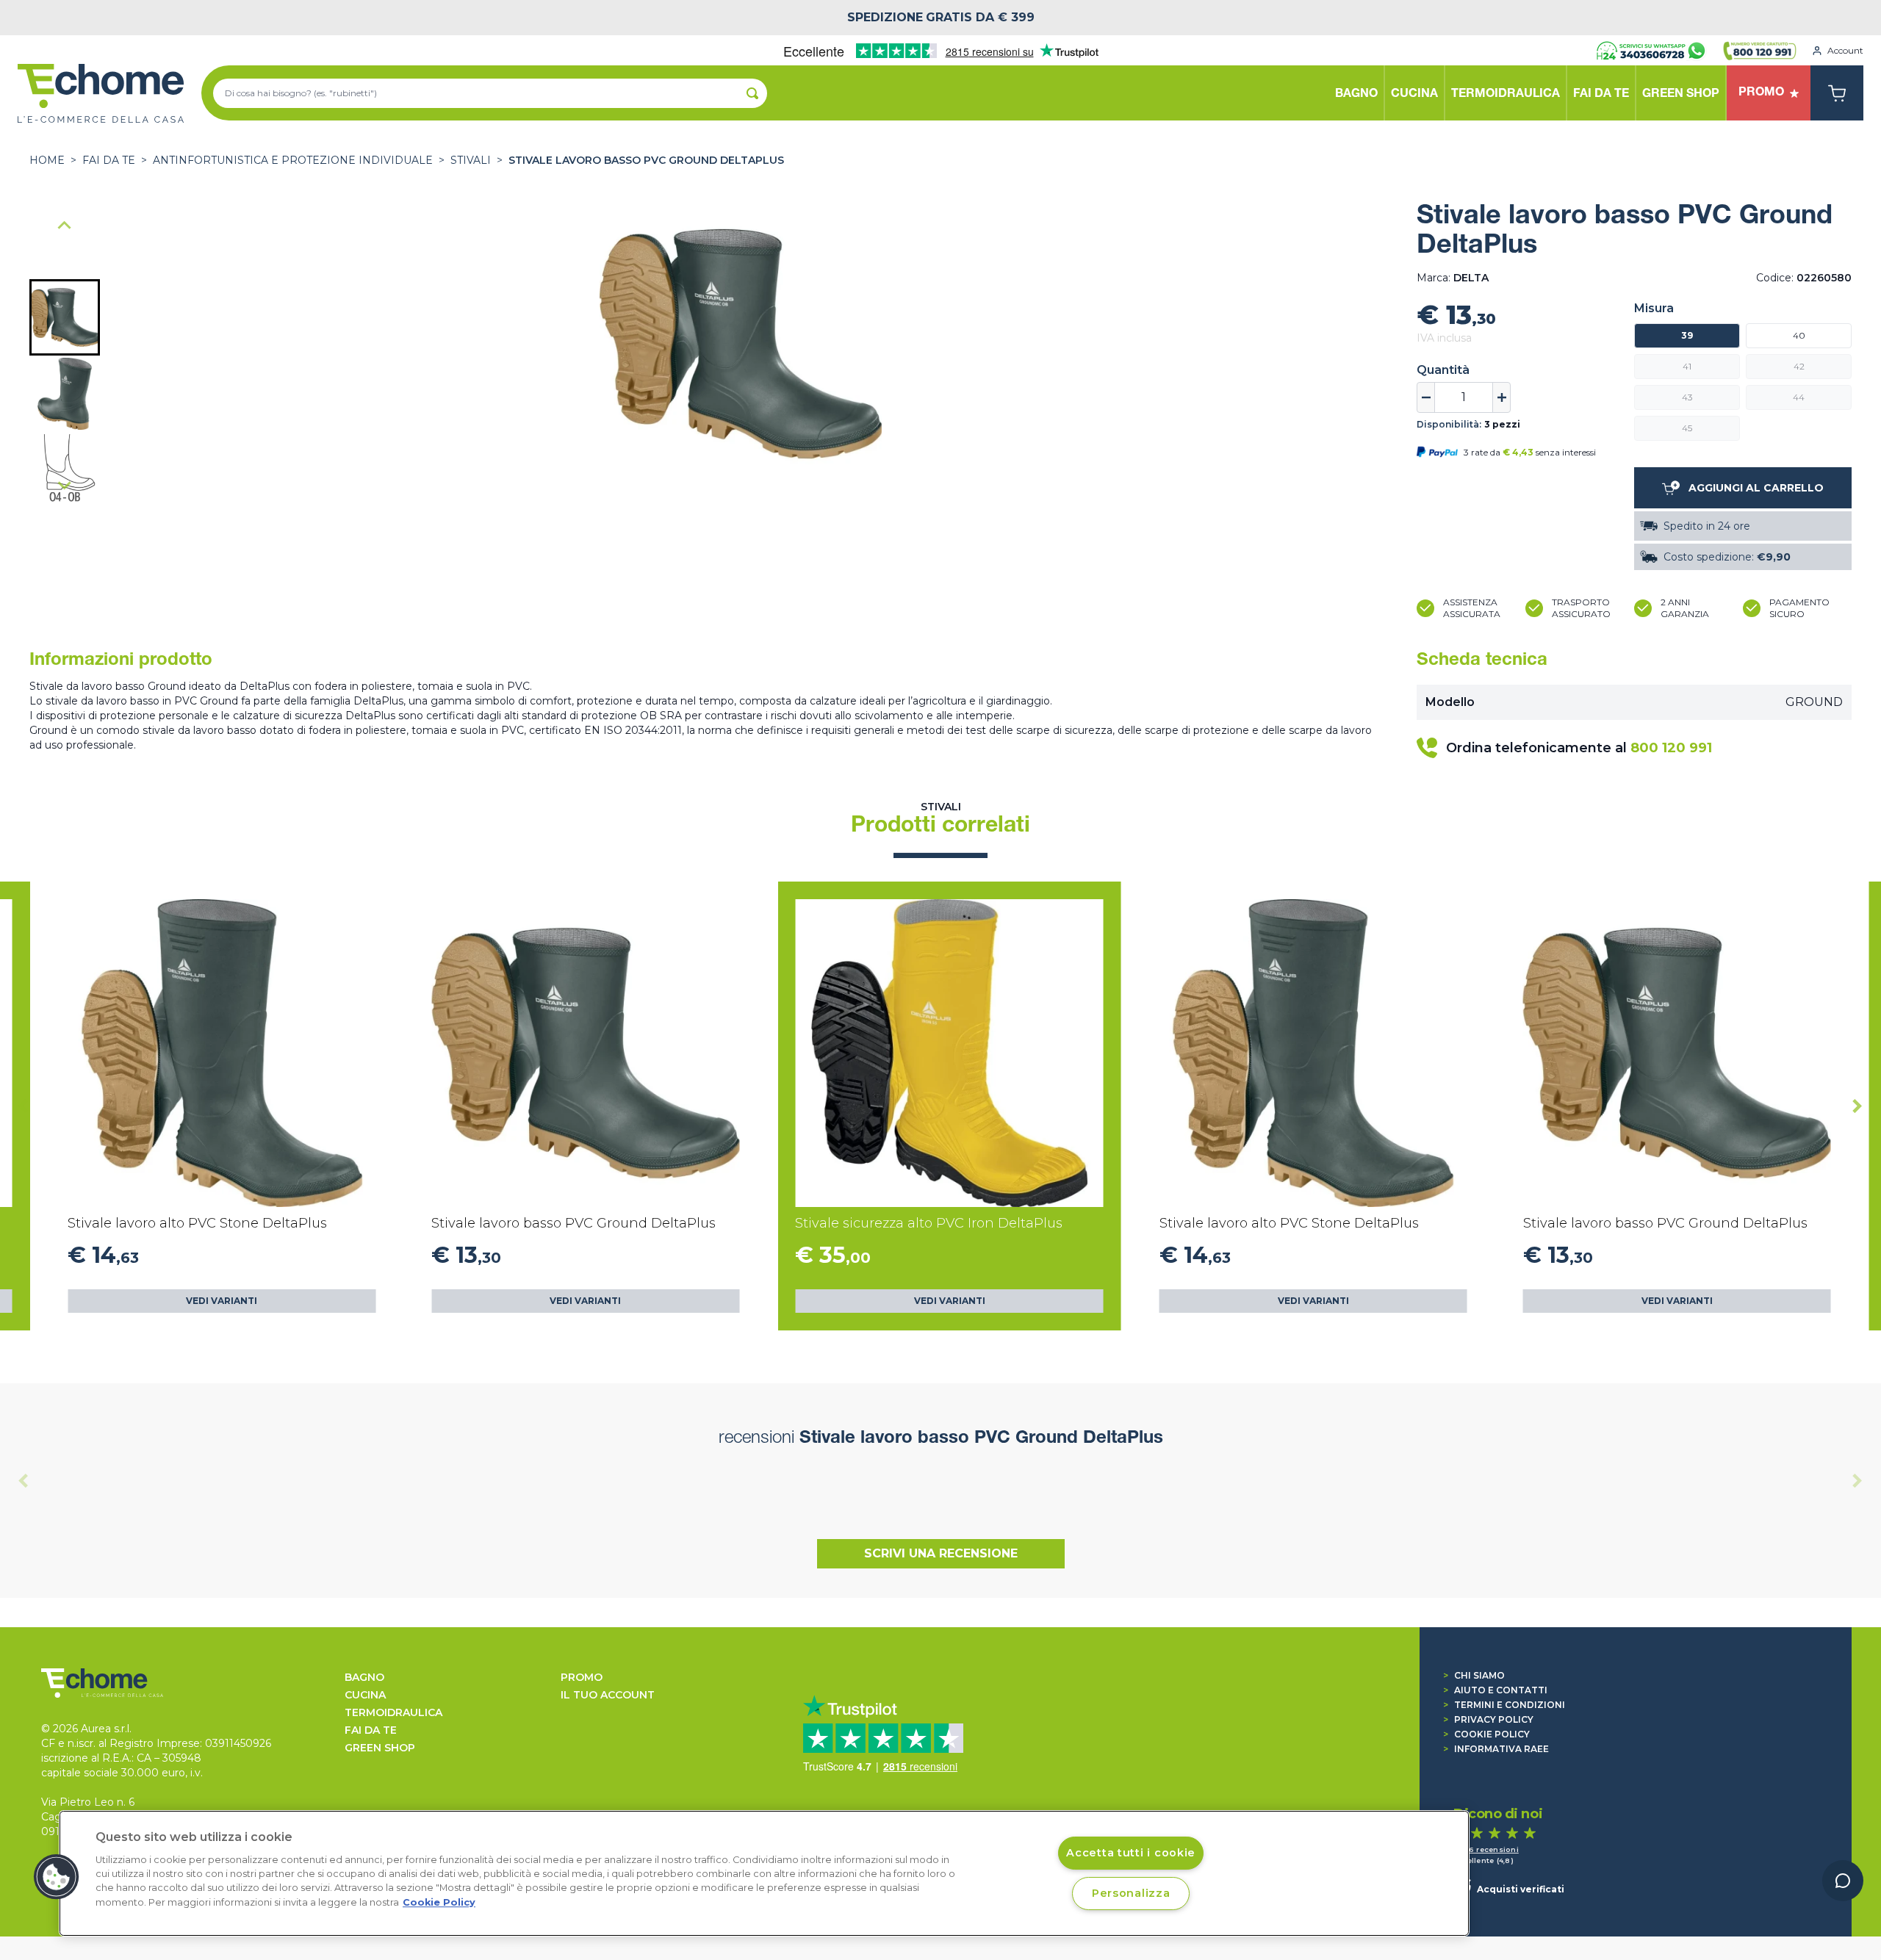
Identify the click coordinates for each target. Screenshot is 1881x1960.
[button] (65, 317)
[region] (764, 1873)
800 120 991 (1671, 748)
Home (47, 160)
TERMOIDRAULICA (393, 1712)
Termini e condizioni (1504, 1705)
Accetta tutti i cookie (1131, 1853)
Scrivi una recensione (941, 1553)
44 (1799, 397)
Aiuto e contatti (1495, 1690)
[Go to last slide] (65, 226)
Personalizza (1131, 1893)
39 (1687, 335)
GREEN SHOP (380, 1748)
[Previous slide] (24, 1480)
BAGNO (364, 1677)
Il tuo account (608, 1695)
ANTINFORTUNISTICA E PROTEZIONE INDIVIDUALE (293, 160)
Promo (582, 1677)
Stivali (471, 160)
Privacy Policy (1488, 1719)
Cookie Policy (1486, 1734)
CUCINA (365, 1695)
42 (1799, 366)
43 (1687, 397)
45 (1687, 428)
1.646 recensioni (1486, 1849)
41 (1687, 366)
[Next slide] (65, 485)
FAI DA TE (109, 160)
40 (1799, 335)
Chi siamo (1474, 1675)
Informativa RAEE (1496, 1749)
